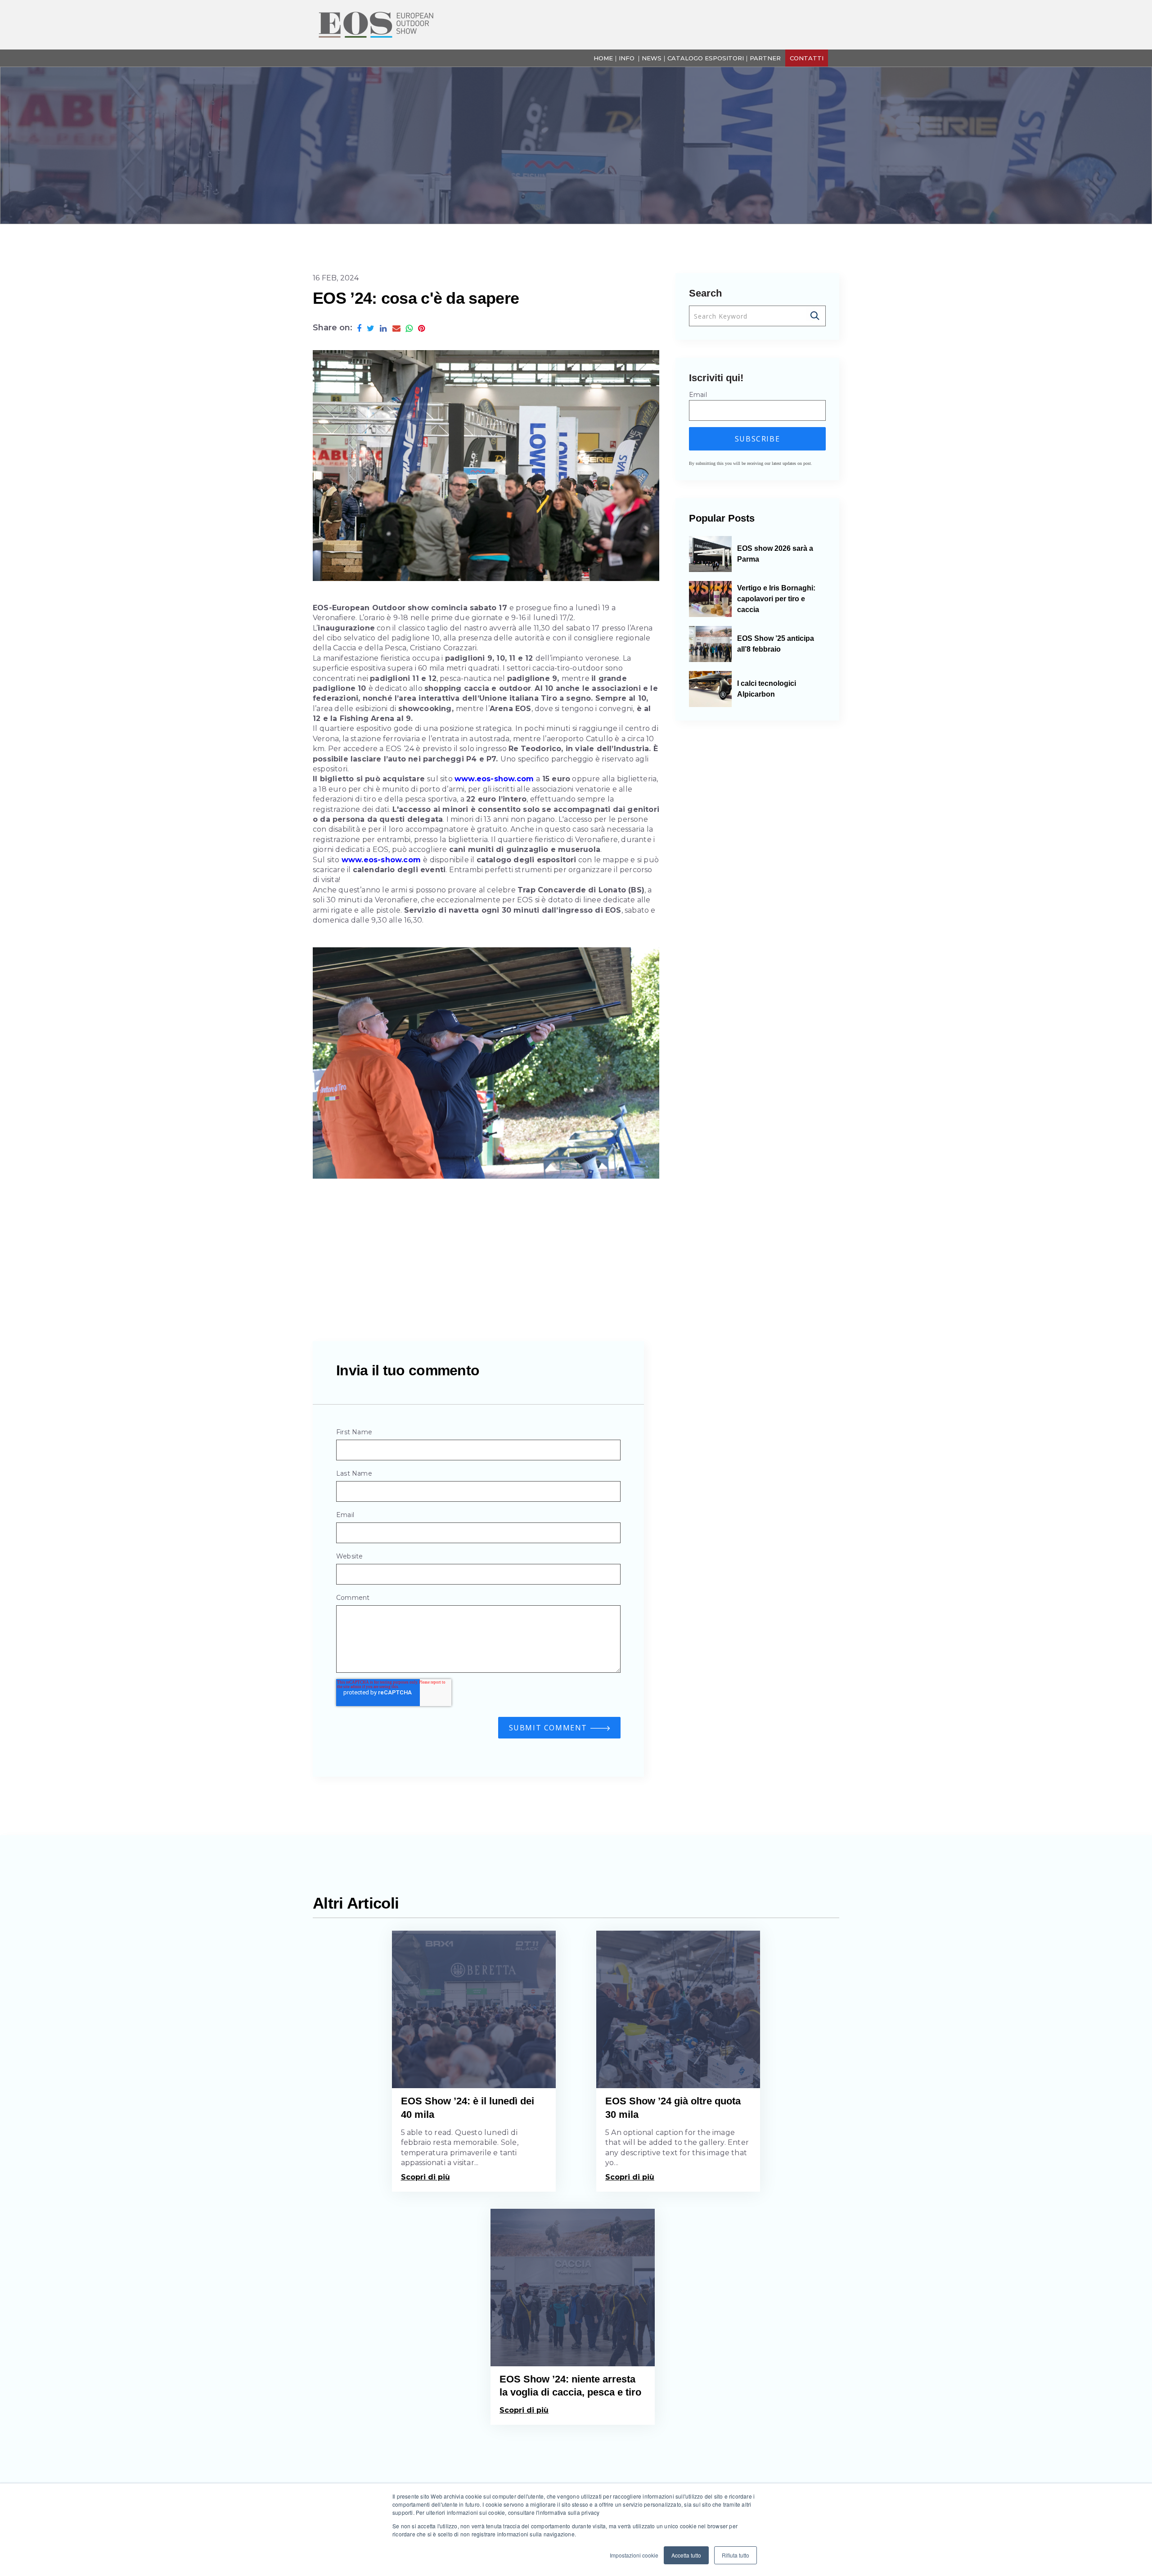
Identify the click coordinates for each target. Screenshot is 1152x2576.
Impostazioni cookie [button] (634, 2555)
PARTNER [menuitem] (765, 58)
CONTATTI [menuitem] (807, 58)
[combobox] (757, 316)
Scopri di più (425, 2177)
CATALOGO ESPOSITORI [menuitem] (706, 58)
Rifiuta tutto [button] (736, 2555)
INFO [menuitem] (627, 58)
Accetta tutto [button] (686, 2555)
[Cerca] (816, 316)
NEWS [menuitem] (652, 58)
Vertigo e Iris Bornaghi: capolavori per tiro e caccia (776, 599)
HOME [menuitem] (603, 58)
